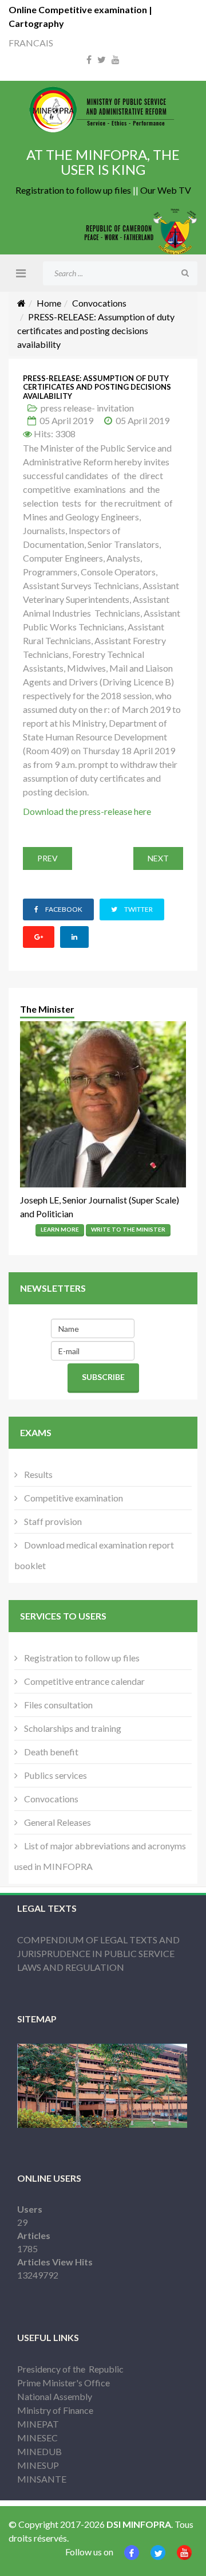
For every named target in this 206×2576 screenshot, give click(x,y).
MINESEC (37, 2438)
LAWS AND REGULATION (71, 1967)
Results (37, 1474)
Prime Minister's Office (64, 2383)
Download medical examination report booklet (94, 1555)
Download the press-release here (87, 811)
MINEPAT (38, 2424)
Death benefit (50, 1752)
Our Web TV (166, 190)
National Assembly (55, 2396)
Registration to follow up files (73, 190)
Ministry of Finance (55, 2410)
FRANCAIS (31, 43)
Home (49, 303)
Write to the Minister (128, 1229)
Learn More (60, 1229)
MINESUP (38, 2465)
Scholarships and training (72, 1728)
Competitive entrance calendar (84, 1681)
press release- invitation (87, 408)
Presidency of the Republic (70, 2369)
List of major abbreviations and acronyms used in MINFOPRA (100, 1856)
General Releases (57, 1822)
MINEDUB (39, 2451)
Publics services (55, 1775)
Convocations (99, 303)
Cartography (36, 23)
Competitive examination (73, 1498)
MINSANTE (42, 2479)
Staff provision (52, 1521)
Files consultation (58, 1705)
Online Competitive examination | (80, 9)
